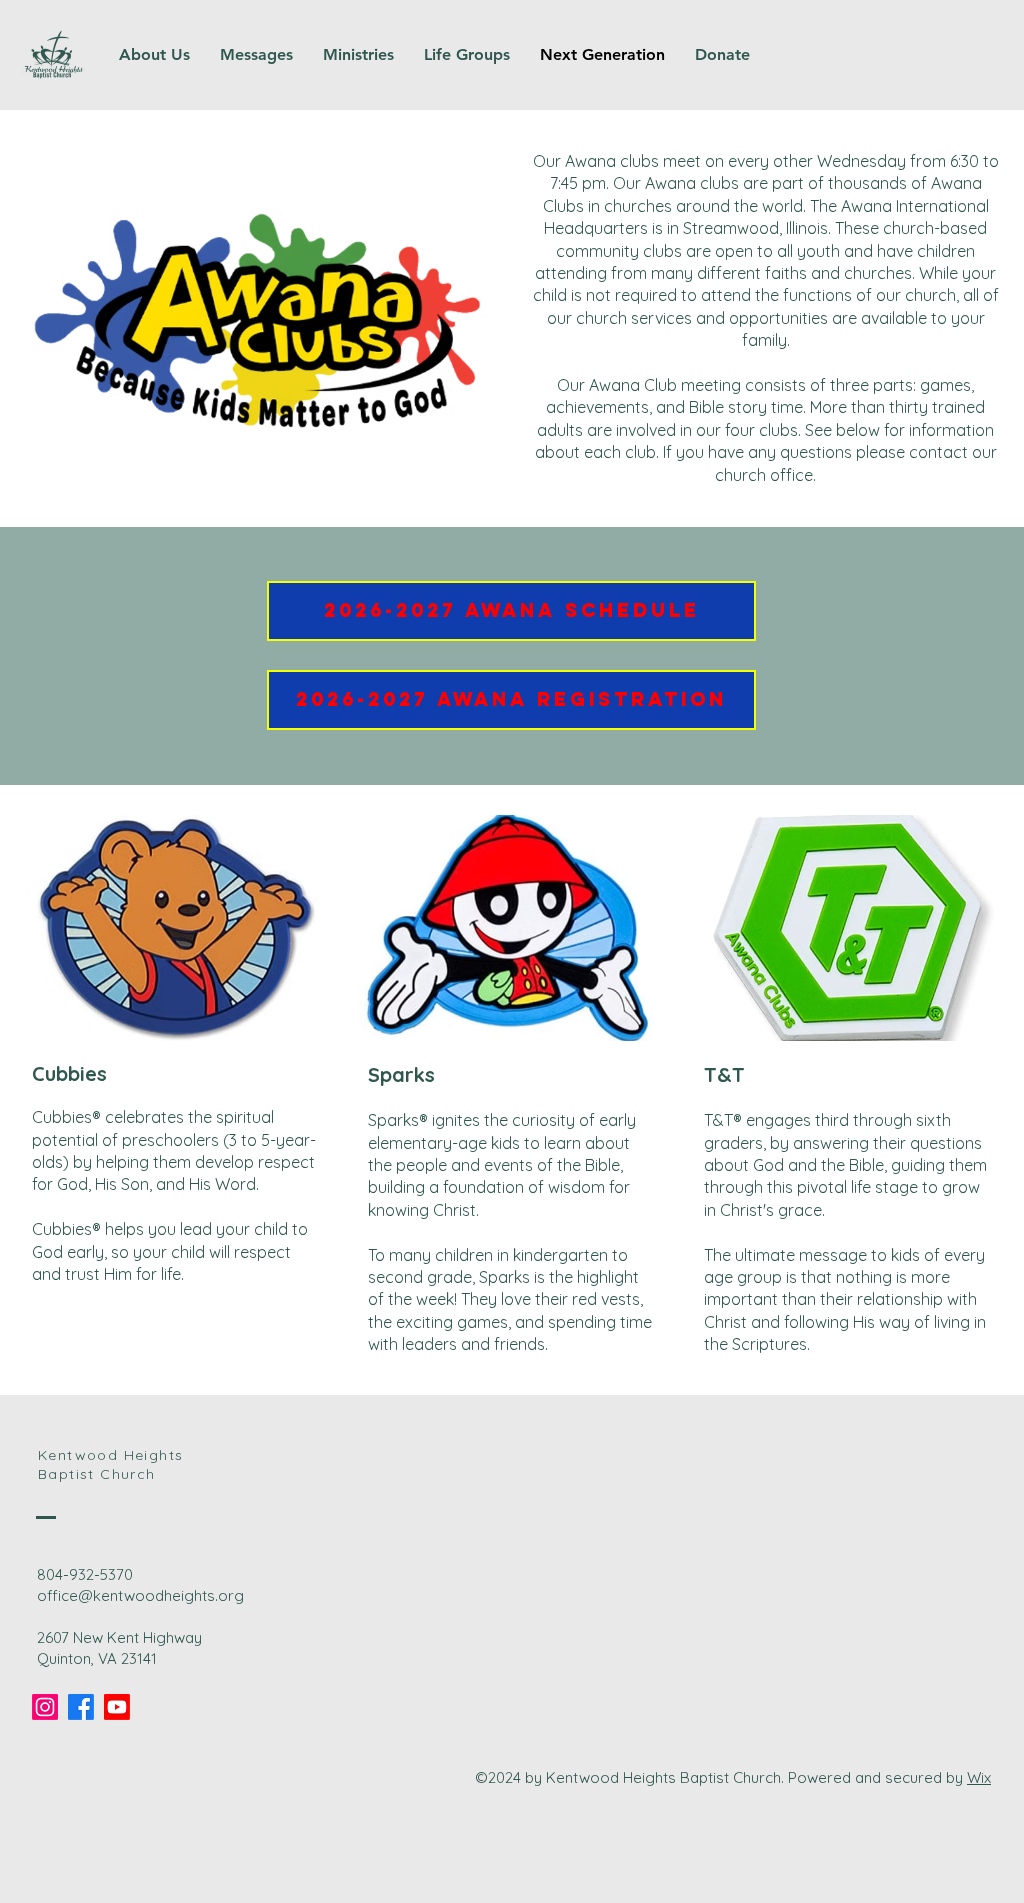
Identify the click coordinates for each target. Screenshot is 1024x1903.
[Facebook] (81, 1707)
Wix (979, 1777)
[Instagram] (45, 1707)
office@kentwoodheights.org (140, 1595)
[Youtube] (117, 1707)
